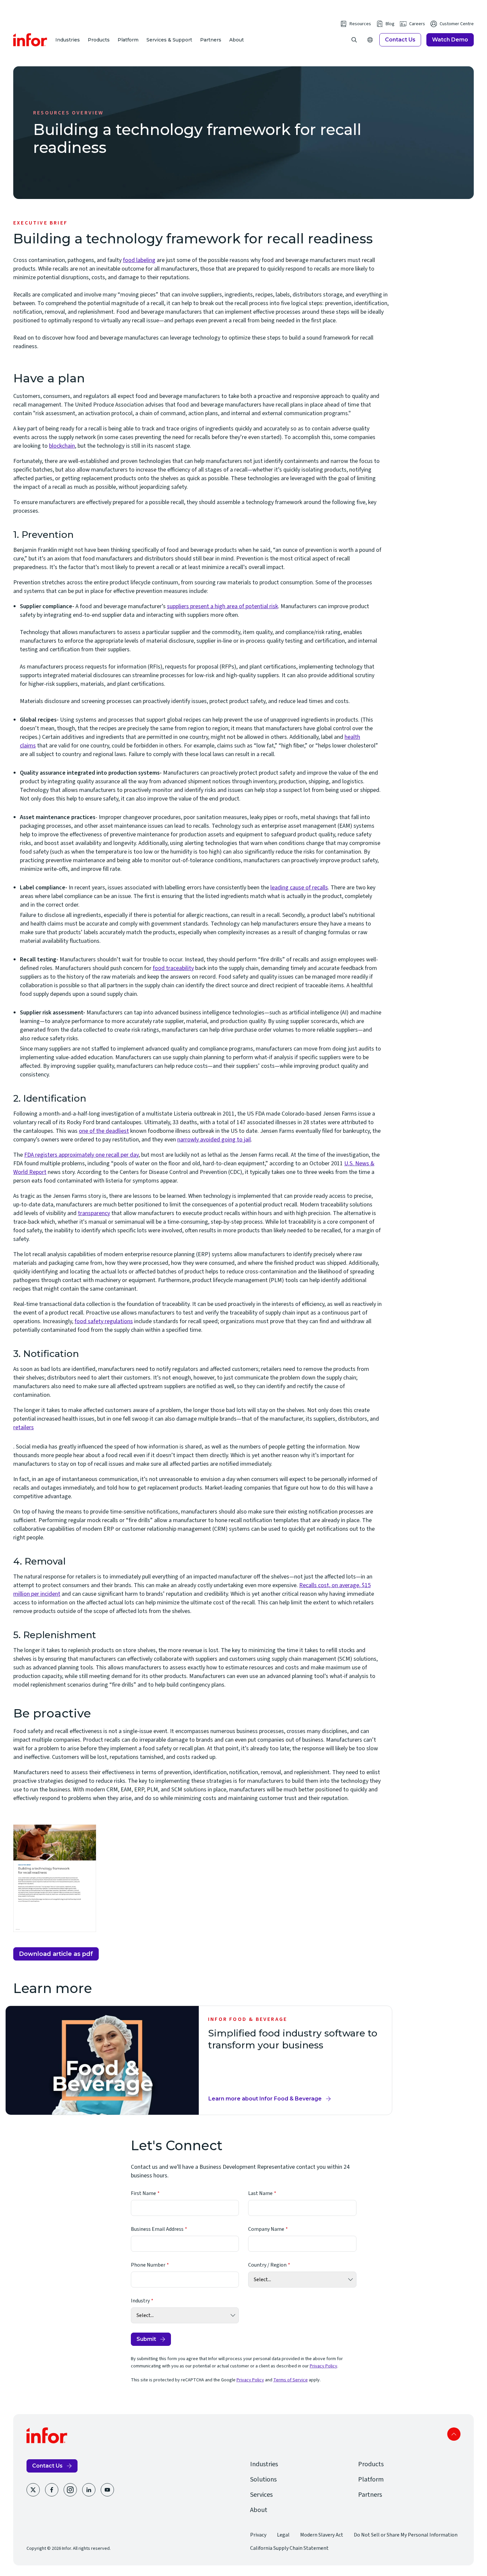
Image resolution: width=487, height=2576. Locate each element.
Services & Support (169, 40)
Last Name (260, 2193)
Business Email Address (157, 2229)
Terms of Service (291, 2380)
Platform (128, 40)
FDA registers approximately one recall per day (81, 1155)
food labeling (139, 260)
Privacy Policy (324, 2366)
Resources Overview (69, 113)
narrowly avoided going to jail (214, 1140)
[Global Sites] (370, 40)
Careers (417, 24)
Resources (360, 24)
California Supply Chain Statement (289, 2548)
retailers (24, 1427)
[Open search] (354, 40)
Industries (68, 40)
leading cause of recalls (299, 888)
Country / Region (267, 2265)
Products (99, 40)
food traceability (173, 968)
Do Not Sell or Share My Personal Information (406, 2535)
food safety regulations (104, 1321)
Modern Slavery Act (322, 2535)
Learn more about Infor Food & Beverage (265, 2100)
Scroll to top (454, 2434)
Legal (283, 2535)
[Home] (30, 40)
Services (261, 2495)
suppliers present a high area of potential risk (222, 606)
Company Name (266, 2229)
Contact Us (400, 40)
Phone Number (148, 2265)
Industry (140, 2301)
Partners (211, 40)
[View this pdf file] (197, 1435)
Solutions (263, 2479)
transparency (94, 1213)
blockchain (62, 446)
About (237, 40)
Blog (390, 24)
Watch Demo (450, 40)
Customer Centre (457, 24)
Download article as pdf (56, 1954)
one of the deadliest (104, 1131)
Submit (146, 2339)
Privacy (258, 2535)
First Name (143, 2193)
